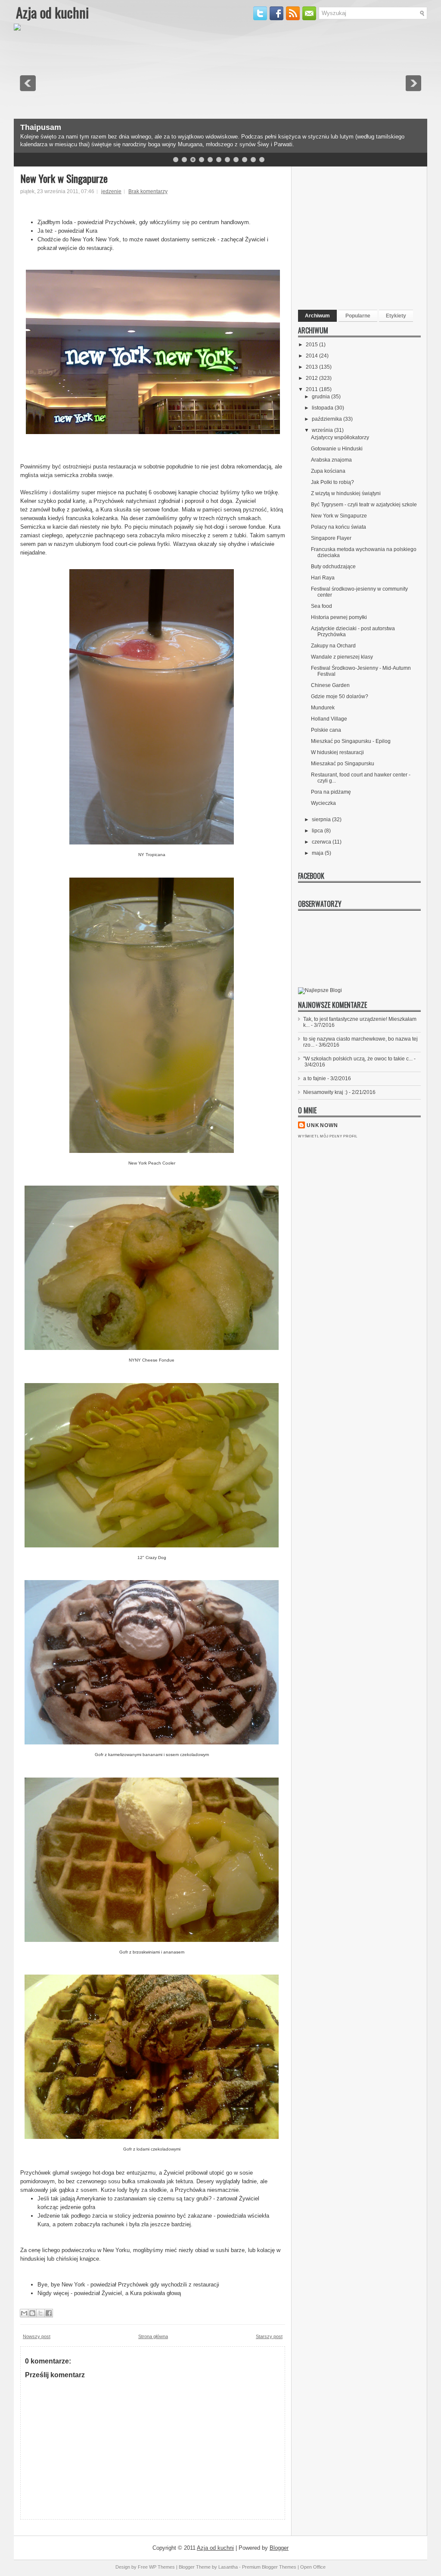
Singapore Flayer (331, 538)
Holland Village (329, 719)
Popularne (358, 316)
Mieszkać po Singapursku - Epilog (351, 741)
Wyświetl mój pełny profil (328, 1136)
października (328, 419)
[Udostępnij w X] (40, 2313)
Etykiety (396, 316)
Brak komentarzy (148, 191)
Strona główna (153, 2336)
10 (253, 160)
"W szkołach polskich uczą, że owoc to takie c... (358, 1059)
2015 (312, 345)
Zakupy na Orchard (333, 646)
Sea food (321, 606)
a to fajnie (315, 1078)
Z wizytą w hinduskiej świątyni (346, 493)
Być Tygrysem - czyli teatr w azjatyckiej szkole (364, 505)
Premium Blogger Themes (269, 2567)
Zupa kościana (328, 471)
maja (318, 853)
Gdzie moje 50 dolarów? (340, 696)
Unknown (322, 1125)
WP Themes (162, 2567)
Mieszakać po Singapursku (343, 764)
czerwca (322, 842)
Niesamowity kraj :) (325, 1092)
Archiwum (317, 316)
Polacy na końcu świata (339, 527)
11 (262, 160)
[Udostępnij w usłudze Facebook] (49, 2313)
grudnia (321, 397)
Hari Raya (323, 578)
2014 (312, 356)
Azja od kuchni (52, 12)
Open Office (313, 2567)
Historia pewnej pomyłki (339, 617)
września (323, 430)
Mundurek (323, 708)
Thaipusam (41, 127)
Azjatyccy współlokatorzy (340, 438)
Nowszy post (37, 2336)
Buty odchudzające (333, 567)
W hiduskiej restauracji (337, 752)
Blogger (279, 2548)
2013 (312, 367)
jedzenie (111, 191)
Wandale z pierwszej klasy (342, 657)
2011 (312, 389)
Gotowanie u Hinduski (337, 449)
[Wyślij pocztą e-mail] (24, 2313)
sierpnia (322, 820)
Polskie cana (326, 730)
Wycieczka (323, 803)
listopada (323, 408)
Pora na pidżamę (331, 792)
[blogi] (320, 990)
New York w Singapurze (64, 178)
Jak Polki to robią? (332, 482)
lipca (318, 831)
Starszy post (269, 2336)
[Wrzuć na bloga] (32, 2313)
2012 (312, 378)
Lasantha (228, 2567)
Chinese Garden (330, 685)
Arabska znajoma (331, 460)
